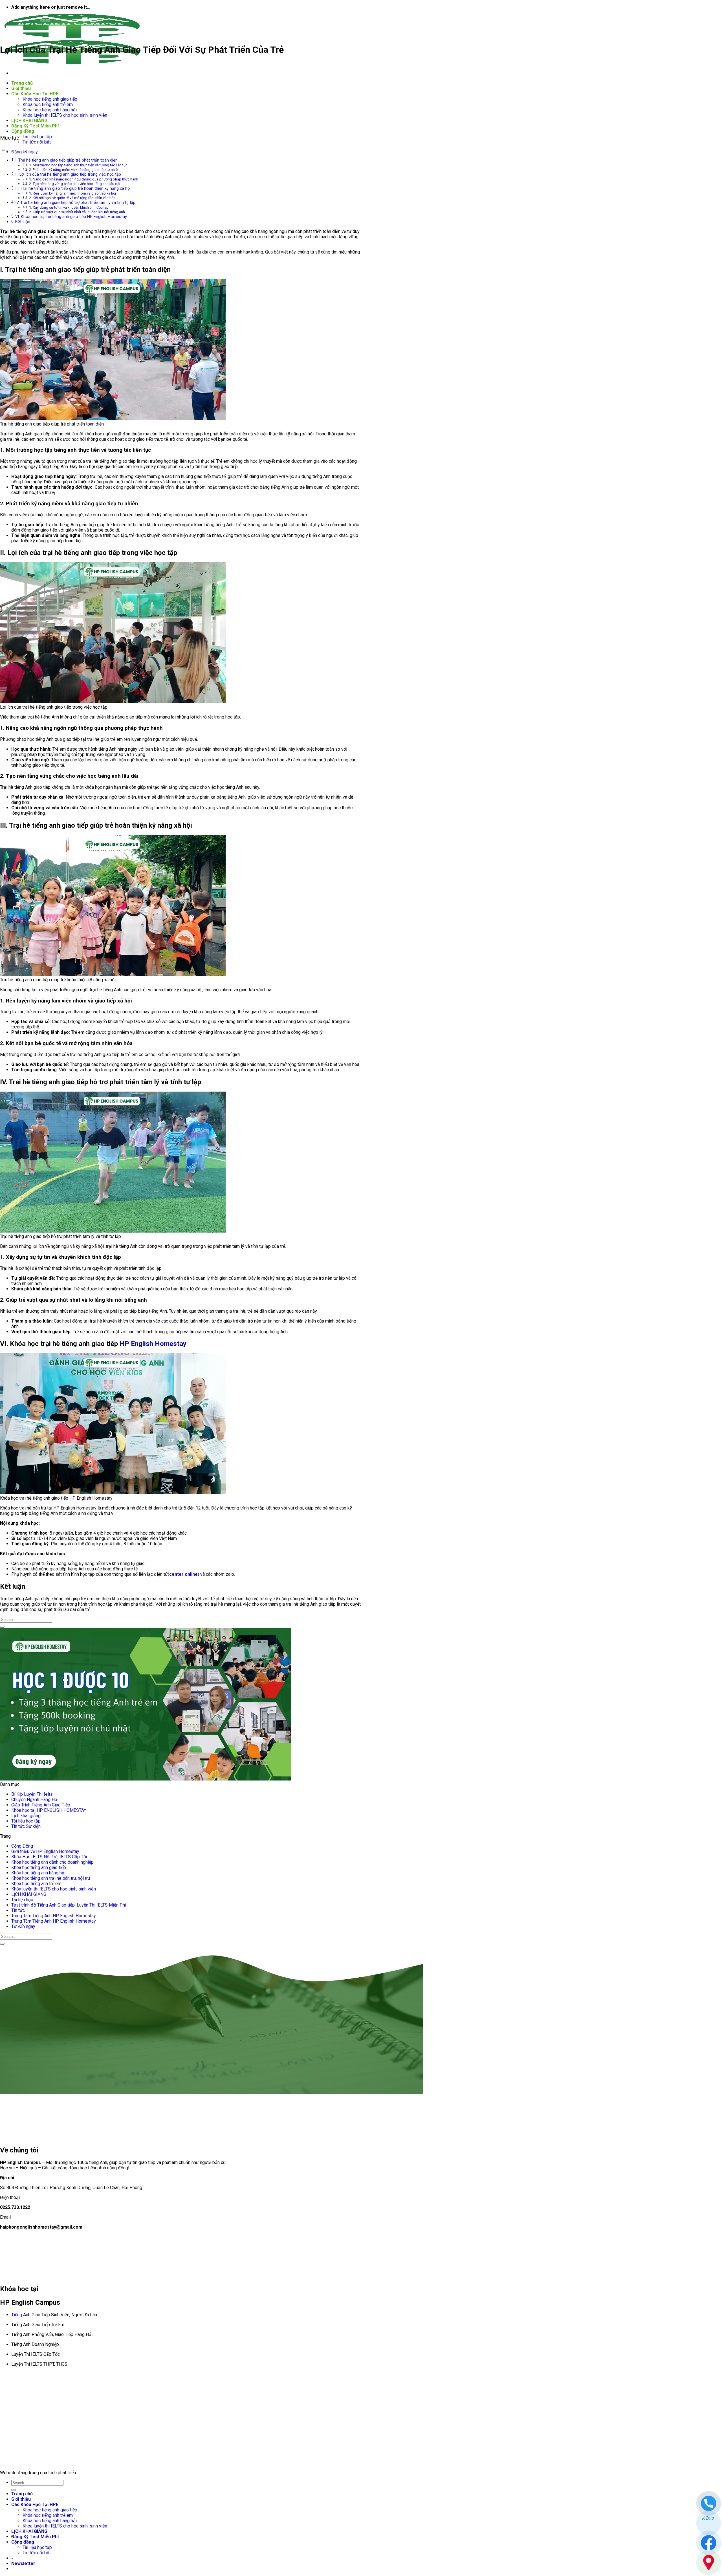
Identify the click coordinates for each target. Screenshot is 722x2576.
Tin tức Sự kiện (26, 1826)
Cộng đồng (23, 131)
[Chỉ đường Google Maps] (709, 2563)
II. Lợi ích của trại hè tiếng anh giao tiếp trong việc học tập (68, 174)
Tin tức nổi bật (37, 142)
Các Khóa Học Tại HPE (35, 94)
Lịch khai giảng (26, 1816)
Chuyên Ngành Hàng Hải (35, 1800)
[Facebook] (709, 2543)
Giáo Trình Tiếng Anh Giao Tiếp (41, 1805)
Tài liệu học (22, 1900)
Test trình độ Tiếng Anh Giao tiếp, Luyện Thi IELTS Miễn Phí (69, 1905)
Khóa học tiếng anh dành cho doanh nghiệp (52, 1862)
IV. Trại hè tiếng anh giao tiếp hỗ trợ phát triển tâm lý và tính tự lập (75, 203)
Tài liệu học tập (37, 137)
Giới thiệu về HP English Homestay (45, 1851)
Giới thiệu (21, 88)
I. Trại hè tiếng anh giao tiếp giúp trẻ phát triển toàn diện (66, 160)
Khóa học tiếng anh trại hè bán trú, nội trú (51, 1878)
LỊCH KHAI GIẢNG (29, 121)
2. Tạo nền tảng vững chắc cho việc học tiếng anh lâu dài (75, 184)
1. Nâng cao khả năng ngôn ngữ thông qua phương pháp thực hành (84, 179)
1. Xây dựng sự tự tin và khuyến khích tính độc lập (69, 207)
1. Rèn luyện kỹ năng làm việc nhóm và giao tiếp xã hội (72, 193)
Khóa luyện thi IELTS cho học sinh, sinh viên (65, 115)
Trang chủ (22, 83)
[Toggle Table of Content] (4, 150)
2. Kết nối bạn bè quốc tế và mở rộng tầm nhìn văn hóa (72, 198)
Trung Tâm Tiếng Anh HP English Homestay (54, 1916)
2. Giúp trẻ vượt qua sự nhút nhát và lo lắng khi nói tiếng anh (77, 212)
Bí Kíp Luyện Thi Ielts (32, 1794)
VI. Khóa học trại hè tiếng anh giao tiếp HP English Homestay (72, 217)
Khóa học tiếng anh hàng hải (50, 110)
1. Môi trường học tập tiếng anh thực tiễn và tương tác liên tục (78, 165)
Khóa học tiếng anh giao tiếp (50, 99)
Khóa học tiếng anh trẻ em (48, 104)
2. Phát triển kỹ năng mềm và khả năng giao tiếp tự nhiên (74, 170)
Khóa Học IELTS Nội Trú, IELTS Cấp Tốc (50, 1857)
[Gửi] (2, 1627)
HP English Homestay (153, 1344)
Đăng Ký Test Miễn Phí (35, 126)
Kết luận (23, 222)
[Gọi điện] (709, 2503)
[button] (23, 2563)
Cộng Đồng (22, 1846)
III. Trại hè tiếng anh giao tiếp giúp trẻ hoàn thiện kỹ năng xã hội (73, 189)
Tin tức (18, 1910)
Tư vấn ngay (23, 1926)
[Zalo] (709, 2523)
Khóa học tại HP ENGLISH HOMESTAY (49, 1810)
